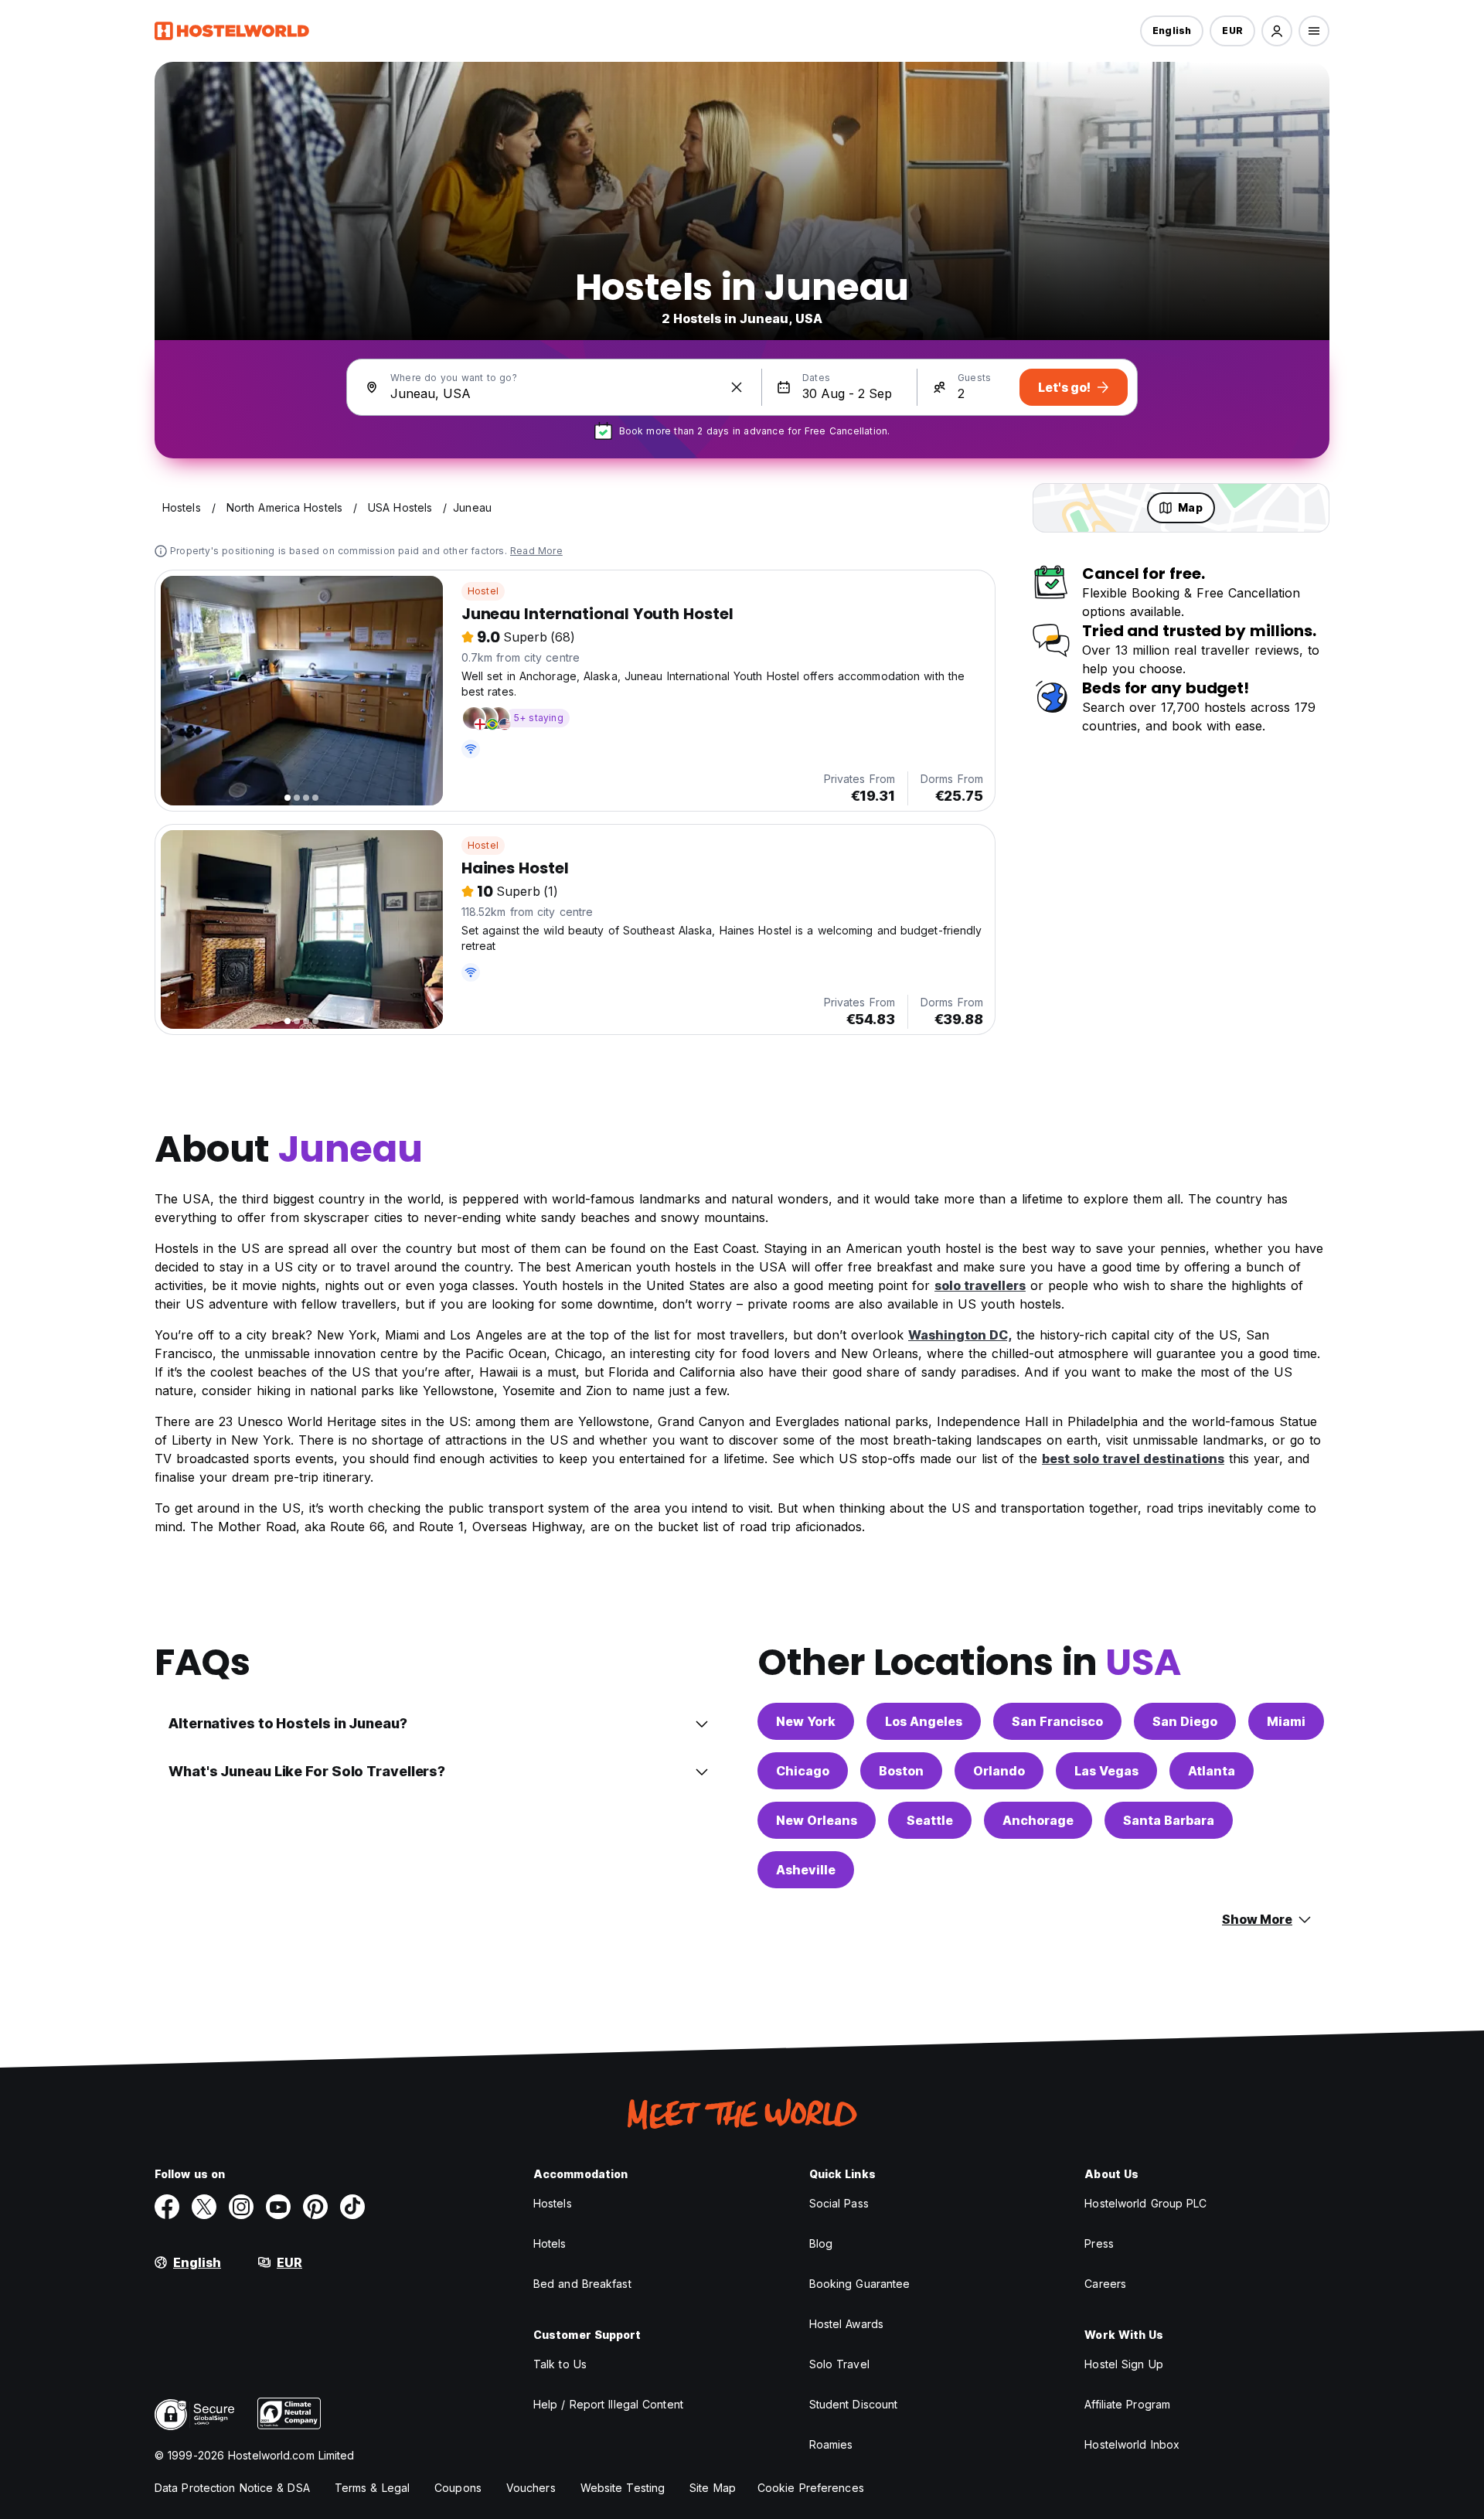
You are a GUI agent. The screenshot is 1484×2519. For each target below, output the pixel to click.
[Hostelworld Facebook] (167, 2207)
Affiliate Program (1127, 2404)
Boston (901, 1771)
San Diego (1185, 1721)
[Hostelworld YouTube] (278, 2207)
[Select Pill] (1277, 31)
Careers (1105, 2284)
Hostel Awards (846, 2324)
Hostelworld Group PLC (1145, 2203)
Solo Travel (839, 2364)
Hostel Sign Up (1123, 2364)
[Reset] (737, 387)
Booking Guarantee (860, 2284)
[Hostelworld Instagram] (241, 2207)
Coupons (458, 2488)
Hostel (483, 591)
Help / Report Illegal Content (608, 2404)
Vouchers (531, 2488)
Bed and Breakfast (582, 2284)
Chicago (803, 1771)
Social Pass (839, 2203)
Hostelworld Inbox (1132, 2444)
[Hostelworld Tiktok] (352, 2207)
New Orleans (817, 1820)
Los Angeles (924, 1721)
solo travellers (980, 1285)
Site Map (713, 2488)
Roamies (831, 2444)
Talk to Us (560, 2364)
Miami (1286, 1721)
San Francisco (1057, 1721)
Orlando (999, 1771)
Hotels (550, 2243)
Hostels (553, 2203)
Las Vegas (1106, 1771)
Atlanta (1212, 1771)
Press (1099, 2243)
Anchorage (1038, 1820)
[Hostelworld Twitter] (204, 2207)
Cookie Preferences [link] (811, 2488)
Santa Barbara (1169, 1820)
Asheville (806, 1870)
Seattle (930, 1820)
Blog (821, 2243)
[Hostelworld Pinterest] (315, 2207)
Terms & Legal (372, 2488)
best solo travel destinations (1133, 1459)
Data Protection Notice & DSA (232, 2488)
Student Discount (854, 2404)
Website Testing (623, 2488)
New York (806, 1721)
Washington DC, (960, 1335)
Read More (536, 551)
